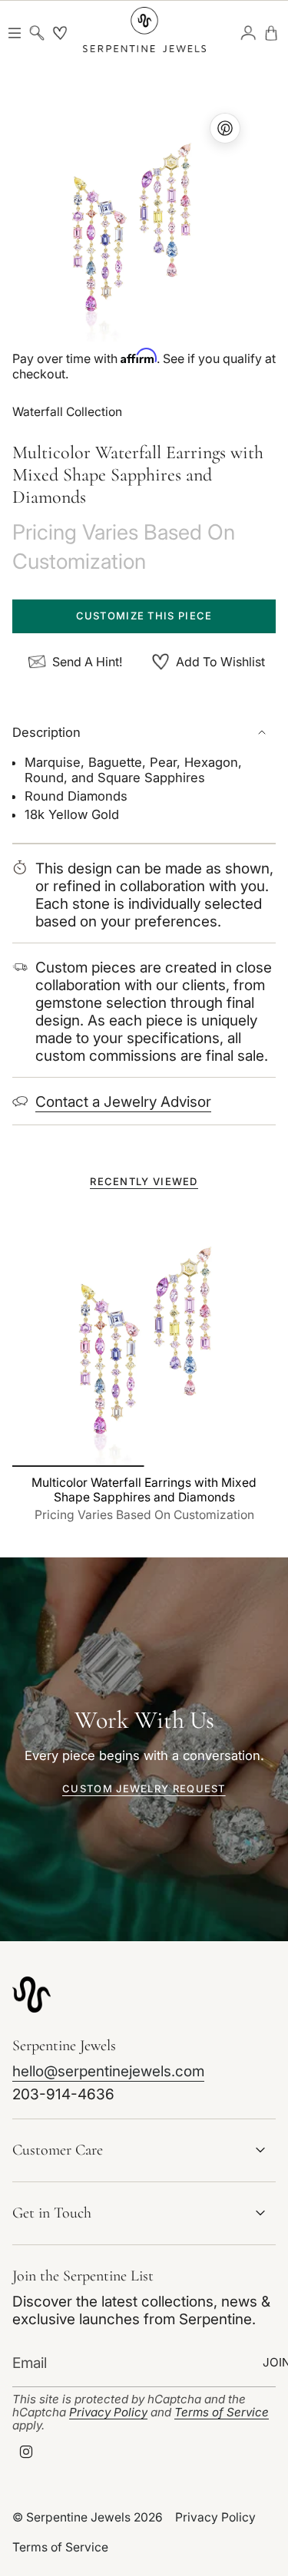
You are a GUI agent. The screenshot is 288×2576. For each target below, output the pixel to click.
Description (46, 732)
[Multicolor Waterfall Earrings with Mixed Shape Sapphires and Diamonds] (144, 1335)
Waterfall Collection (67, 412)
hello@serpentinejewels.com (108, 2071)
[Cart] (271, 33)
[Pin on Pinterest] (131, 223)
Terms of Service (222, 2412)
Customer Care (58, 2150)
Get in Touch (52, 2213)
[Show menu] (14, 33)
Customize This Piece (144, 616)
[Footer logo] (31, 1995)
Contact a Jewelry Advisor (123, 1102)
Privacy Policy (108, 2412)
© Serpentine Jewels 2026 (88, 2517)
